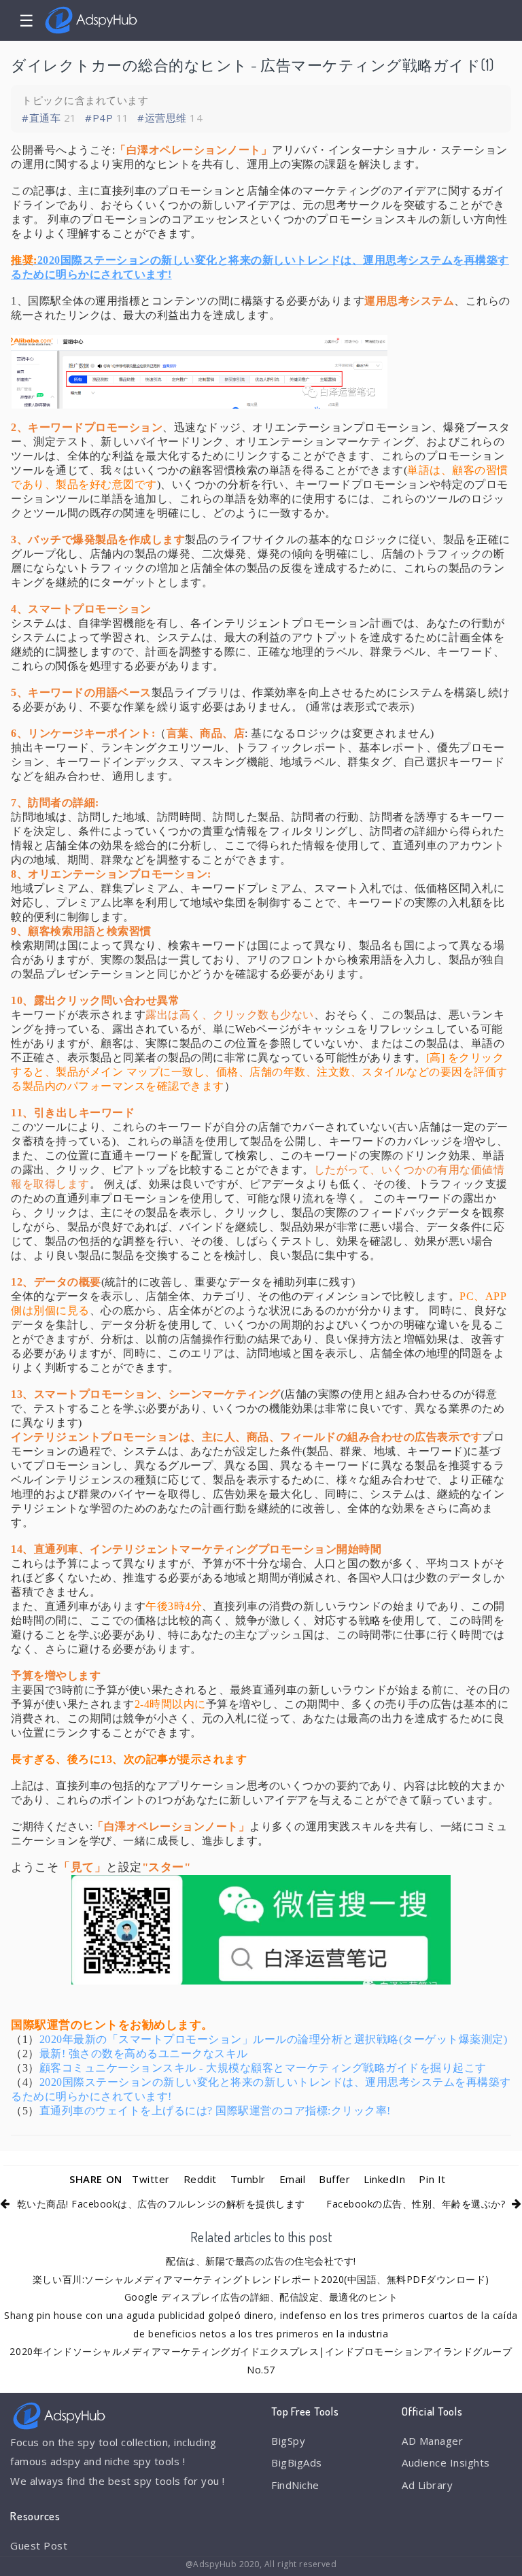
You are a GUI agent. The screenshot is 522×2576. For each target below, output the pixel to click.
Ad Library (427, 2485)
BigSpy (288, 2441)
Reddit (200, 2179)
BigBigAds (297, 2462)
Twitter (151, 2179)
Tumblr (248, 2179)
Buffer (334, 2179)
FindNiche (295, 2485)
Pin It (432, 2179)
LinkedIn (384, 2179)
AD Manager (432, 2441)
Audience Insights (446, 2462)
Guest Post (39, 2545)
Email (293, 2179)
